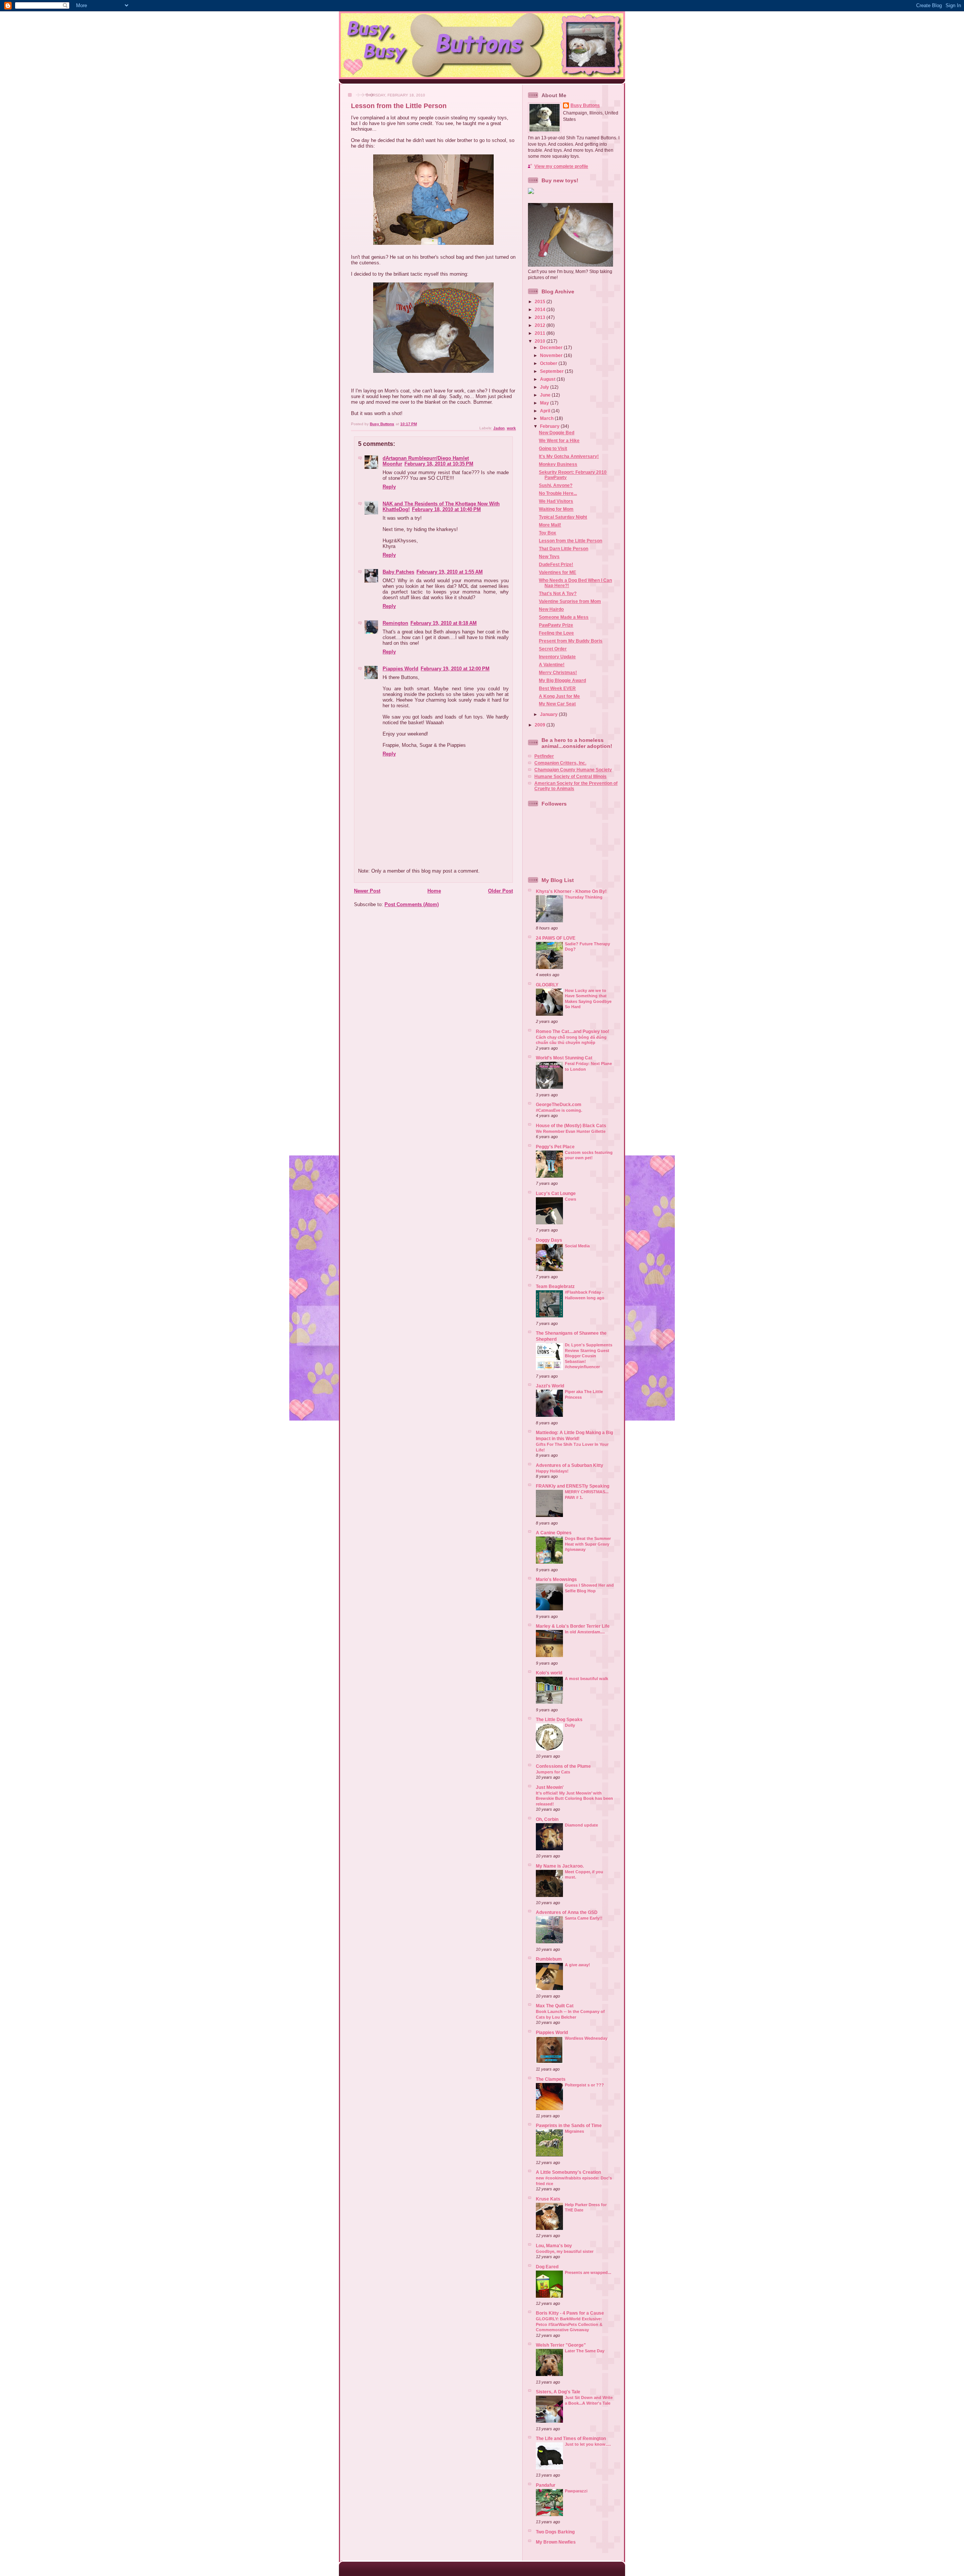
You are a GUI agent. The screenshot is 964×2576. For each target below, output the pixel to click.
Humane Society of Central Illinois (570, 776)
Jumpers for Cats (553, 1772)
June (546, 395)
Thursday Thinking (584, 897)
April (546, 411)
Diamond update (581, 1825)
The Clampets (551, 2079)
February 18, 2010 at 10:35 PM (439, 464)
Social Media (577, 1246)
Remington (395, 623)
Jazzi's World (550, 1386)
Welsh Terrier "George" (561, 2345)
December (552, 347)
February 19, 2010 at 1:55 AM (450, 572)
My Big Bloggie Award (562, 680)
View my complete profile (561, 166)
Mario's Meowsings (556, 1579)
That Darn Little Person (564, 549)
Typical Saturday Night (563, 517)
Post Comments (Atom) (412, 904)
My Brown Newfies (556, 2542)
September (552, 371)
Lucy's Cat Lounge (556, 1193)
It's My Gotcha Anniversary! (569, 456)
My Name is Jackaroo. (560, 1866)
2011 (541, 333)
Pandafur (546, 2485)
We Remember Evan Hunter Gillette (571, 1131)
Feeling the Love (556, 633)
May (545, 403)
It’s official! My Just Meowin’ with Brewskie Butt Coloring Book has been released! (574, 1798)
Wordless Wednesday (586, 2038)
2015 (541, 301)
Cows (570, 1199)
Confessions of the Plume (563, 1766)
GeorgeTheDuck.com (559, 1104)
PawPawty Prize (556, 625)
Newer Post (367, 891)
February (550, 426)
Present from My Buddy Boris (571, 641)
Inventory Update (557, 657)
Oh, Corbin (547, 1819)
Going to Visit (553, 448)
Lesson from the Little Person (570, 541)
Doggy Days (549, 1240)
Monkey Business (558, 464)
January (549, 714)
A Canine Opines (554, 1533)
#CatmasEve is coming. (559, 1110)
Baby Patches (398, 572)
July (545, 387)
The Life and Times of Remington (571, 2438)
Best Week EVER (557, 688)
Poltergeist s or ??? (584, 2085)
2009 (541, 725)
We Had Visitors (556, 501)
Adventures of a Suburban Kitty (570, 1465)
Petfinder (544, 756)
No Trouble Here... (558, 493)
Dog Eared (547, 2267)
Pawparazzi (576, 2491)
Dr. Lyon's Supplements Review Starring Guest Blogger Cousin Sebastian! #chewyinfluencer (589, 1356)
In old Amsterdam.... (585, 1632)
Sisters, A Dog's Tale (558, 2392)
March (547, 418)
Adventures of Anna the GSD (567, 1912)
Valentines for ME (558, 572)
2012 (541, 325)
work (511, 428)
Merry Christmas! (558, 672)
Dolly (570, 1725)
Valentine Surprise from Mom (570, 601)
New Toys (549, 556)
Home (434, 891)
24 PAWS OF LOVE (556, 938)
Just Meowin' (550, 1787)
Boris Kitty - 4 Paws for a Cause (570, 2313)
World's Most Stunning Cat (564, 1058)
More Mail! (550, 525)
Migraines (574, 2131)
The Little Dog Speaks (559, 1719)
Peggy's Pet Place (555, 1147)
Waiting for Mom (556, 509)
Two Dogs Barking (555, 2532)
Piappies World (400, 669)
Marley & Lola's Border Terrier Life (573, 1626)
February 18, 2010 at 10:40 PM (446, 509)
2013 (541, 317)
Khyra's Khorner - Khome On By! (571, 891)
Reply (389, 487)
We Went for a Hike (559, 440)
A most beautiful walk (586, 1679)
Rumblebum (549, 1959)
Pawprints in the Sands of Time (569, 2125)
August (548, 379)
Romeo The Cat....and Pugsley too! (573, 1031)
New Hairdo (551, 609)
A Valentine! (552, 665)
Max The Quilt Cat (555, 2006)
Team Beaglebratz (555, 1286)
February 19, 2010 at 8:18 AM (444, 623)
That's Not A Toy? (558, 593)
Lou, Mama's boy (554, 2246)
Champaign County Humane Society (573, 770)
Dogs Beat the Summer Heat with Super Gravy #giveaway (588, 1544)
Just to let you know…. (588, 2444)
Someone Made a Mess (564, 617)
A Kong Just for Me (559, 696)
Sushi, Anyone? (556, 485)
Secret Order (553, 649)
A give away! (577, 1965)
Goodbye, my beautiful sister (565, 2251)
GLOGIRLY (547, 985)
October (549, 363)
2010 (541, 341)
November (552, 355)
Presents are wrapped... (588, 2272)
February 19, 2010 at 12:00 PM (455, 669)
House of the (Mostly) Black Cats (571, 1125)
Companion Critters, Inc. (560, 763)
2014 (541, 309)
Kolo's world (549, 1673)
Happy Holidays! (552, 1471)
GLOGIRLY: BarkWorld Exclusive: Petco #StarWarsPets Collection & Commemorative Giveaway (569, 2324)
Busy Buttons (585, 105)
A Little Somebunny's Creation (568, 2172)
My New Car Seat (557, 704)
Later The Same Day (585, 2351)
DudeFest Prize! (556, 564)
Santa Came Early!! (584, 1918)
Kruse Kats (548, 2199)
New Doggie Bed (557, 433)
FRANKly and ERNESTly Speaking (573, 1486)
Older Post (500, 891)
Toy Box (548, 533)
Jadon (499, 428)
